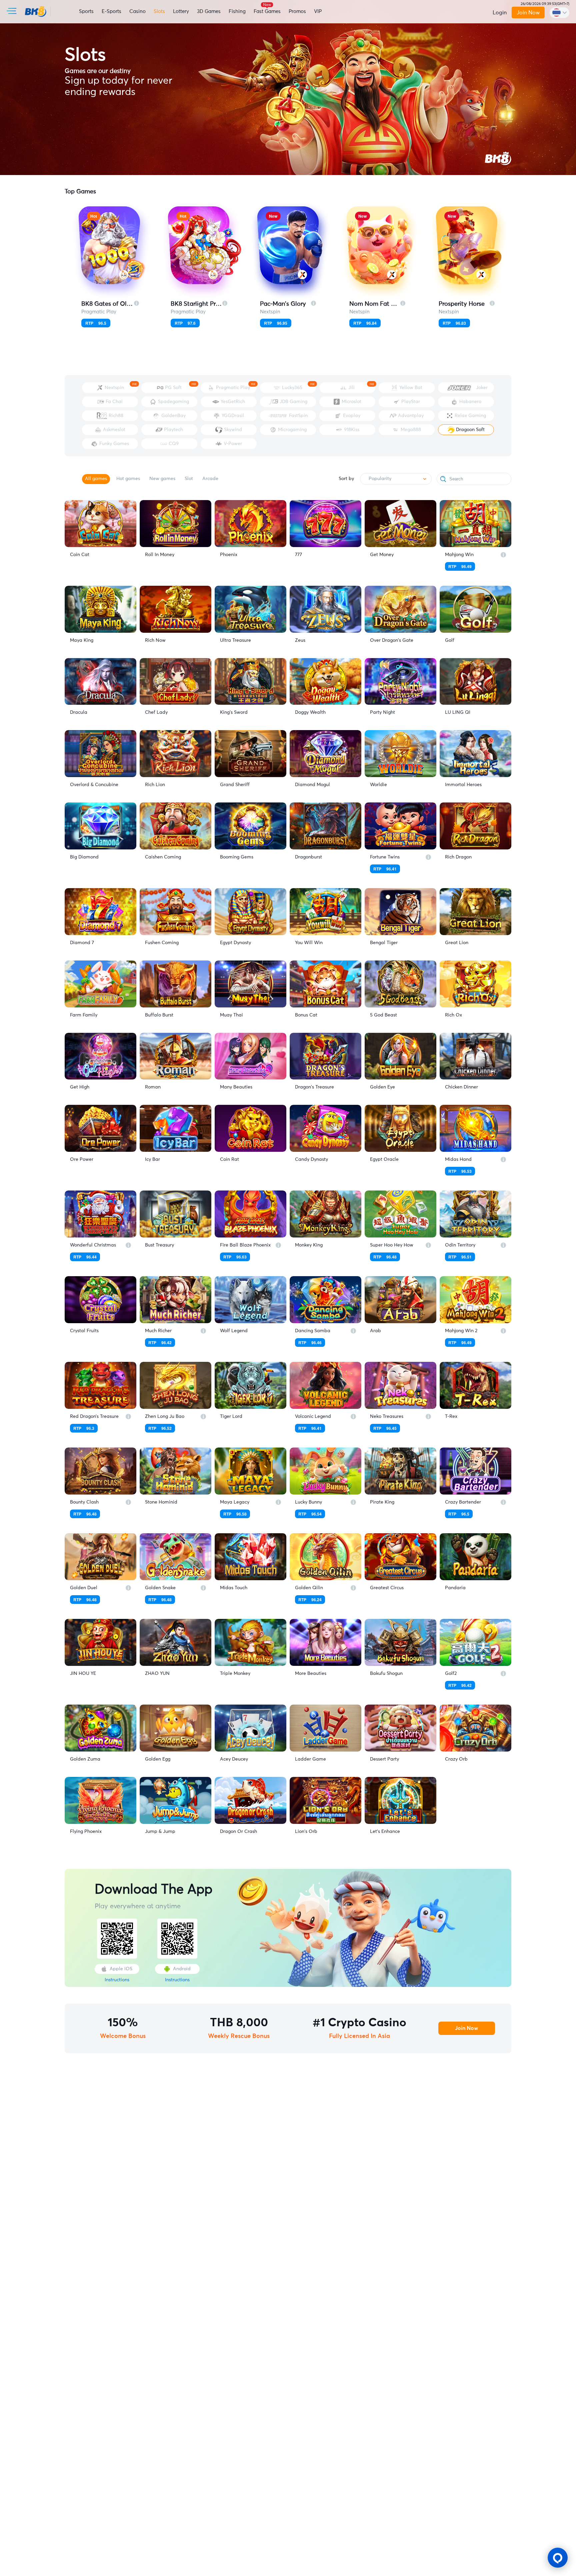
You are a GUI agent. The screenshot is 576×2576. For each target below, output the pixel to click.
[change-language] (559, 13)
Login (500, 13)
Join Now (528, 13)
